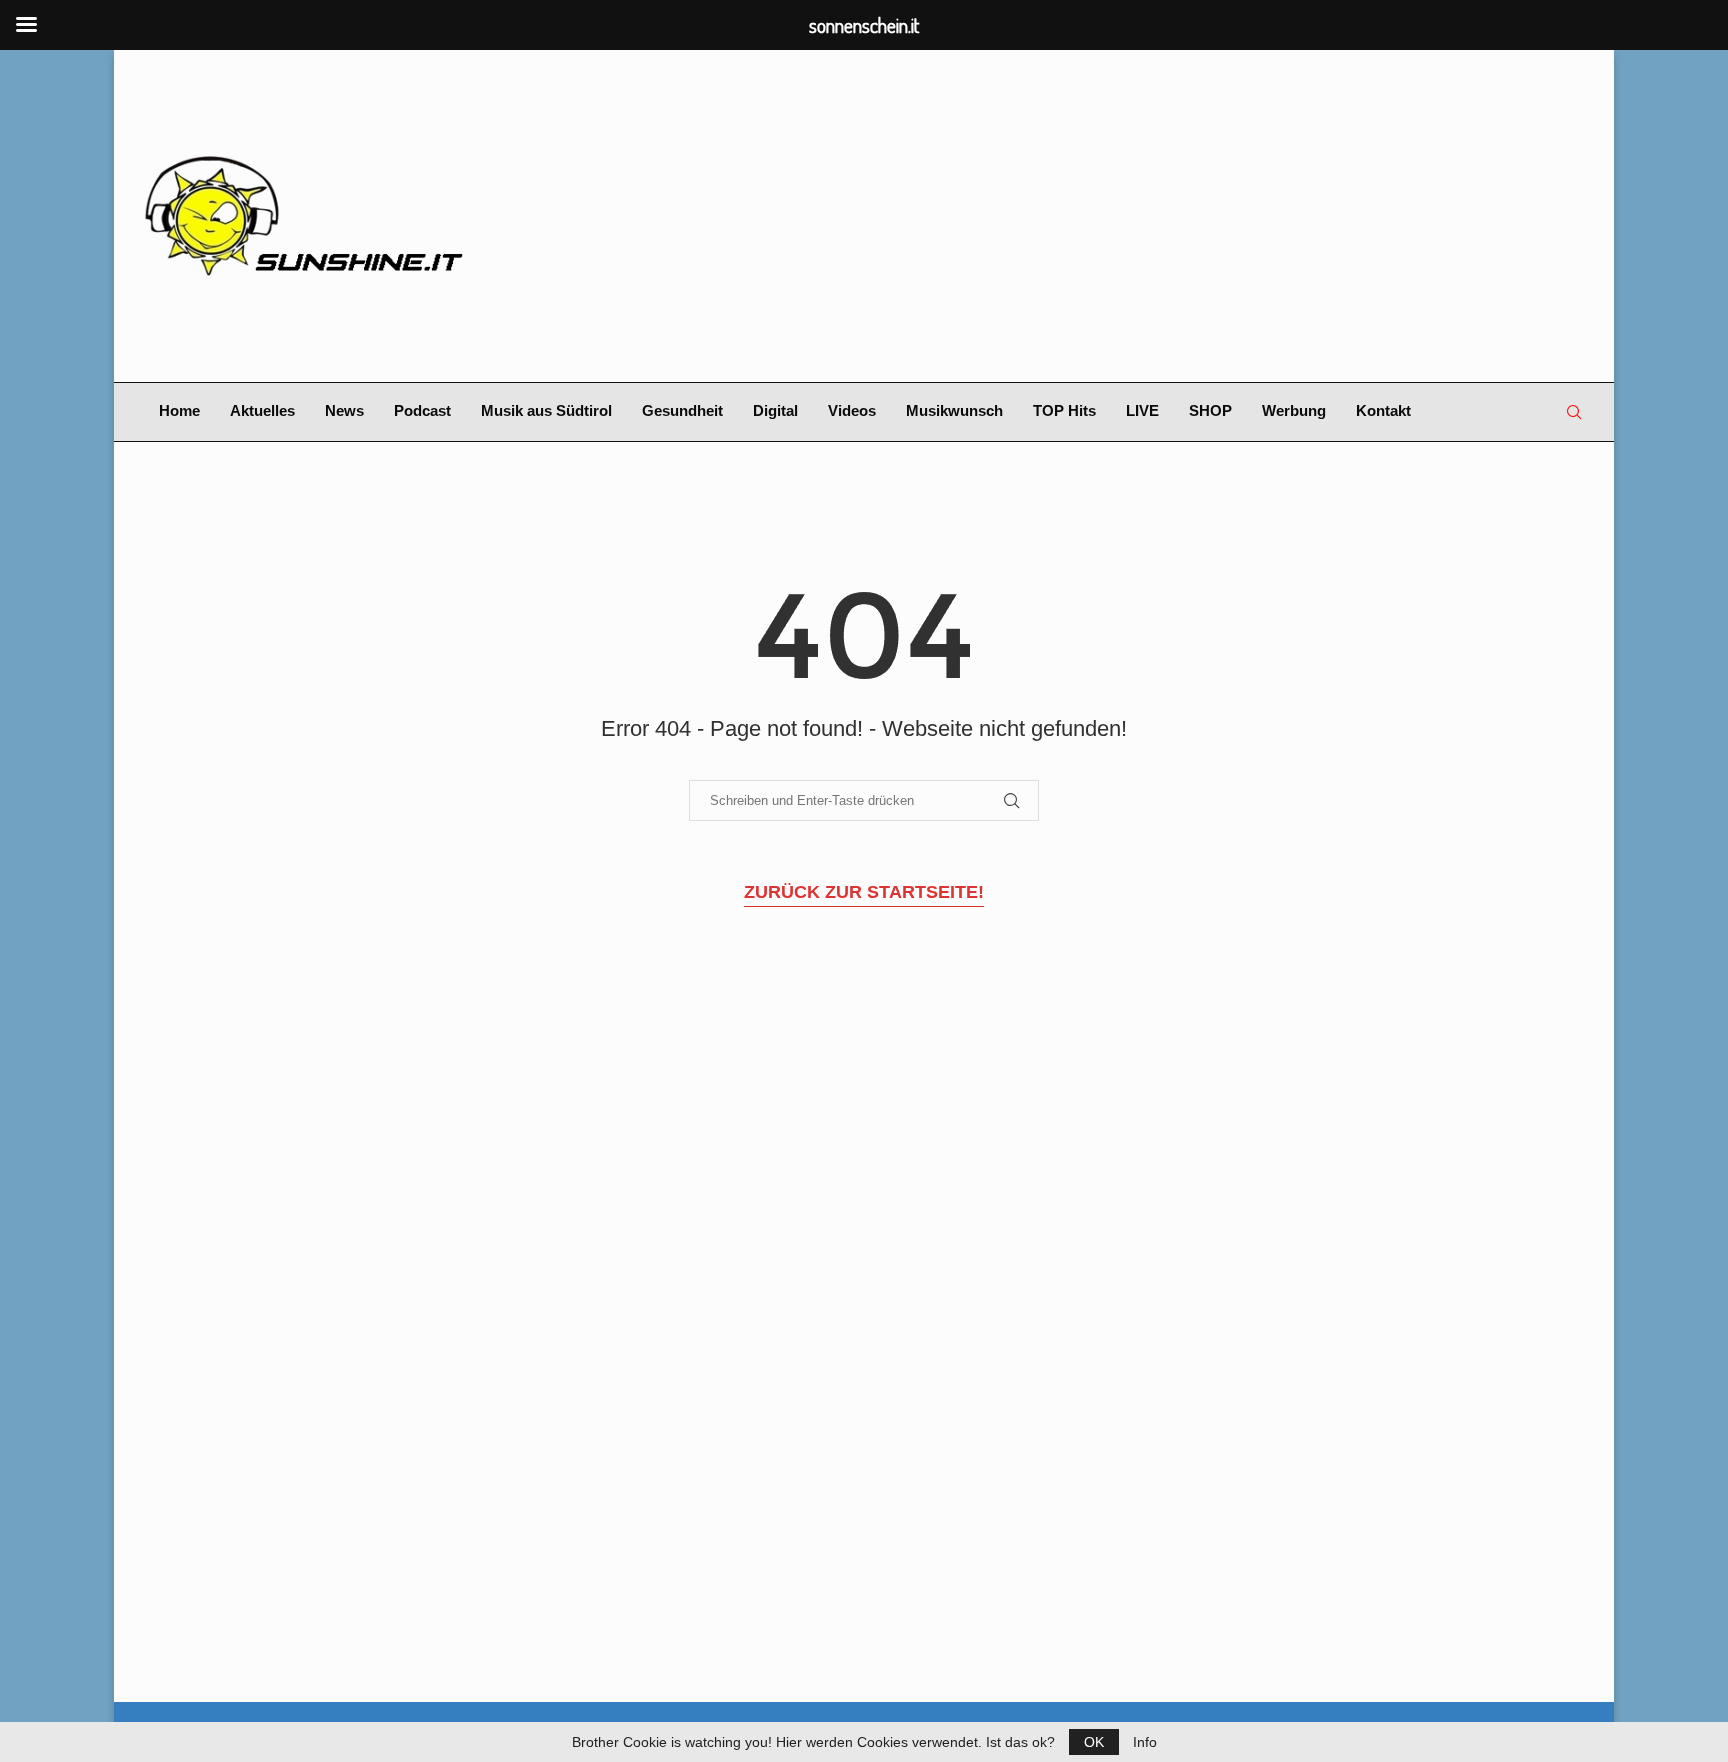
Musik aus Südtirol (546, 410)
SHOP (1210, 410)
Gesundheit (682, 410)
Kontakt (1383, 410)
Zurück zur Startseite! (864, 892)
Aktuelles (262, 410)
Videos (852, 410)
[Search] (1574, 412)
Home (179, 410)
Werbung (1294, 410)
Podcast (422, 410)
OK (1094, 1742)
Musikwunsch (954, 410)
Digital (775, 410)
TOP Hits (1064, 410)
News (344, 410)
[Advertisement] (1110, 216)
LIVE (1142, 410)
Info (1145, 1742)
